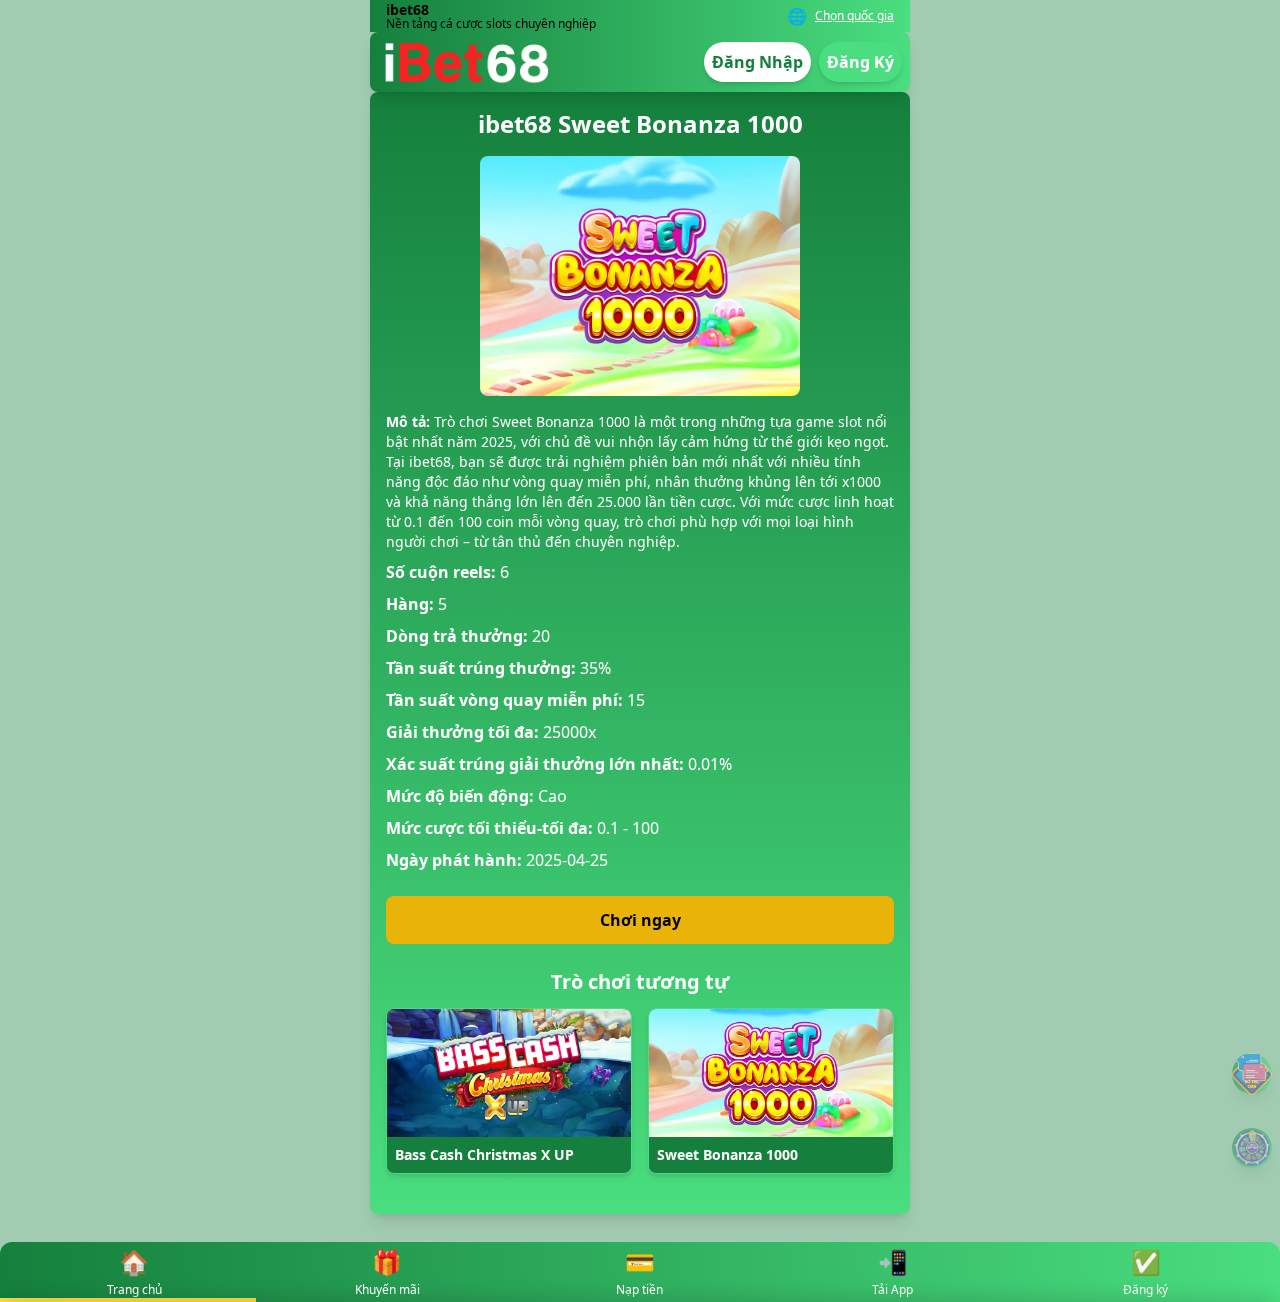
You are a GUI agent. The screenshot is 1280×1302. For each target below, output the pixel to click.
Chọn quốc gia (854, 16)
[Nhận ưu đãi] (1252, 1148)
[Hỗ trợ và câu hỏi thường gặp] (1252, 1073)
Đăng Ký (860, 62)
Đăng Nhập (757, 62)
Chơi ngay (640, 920)
